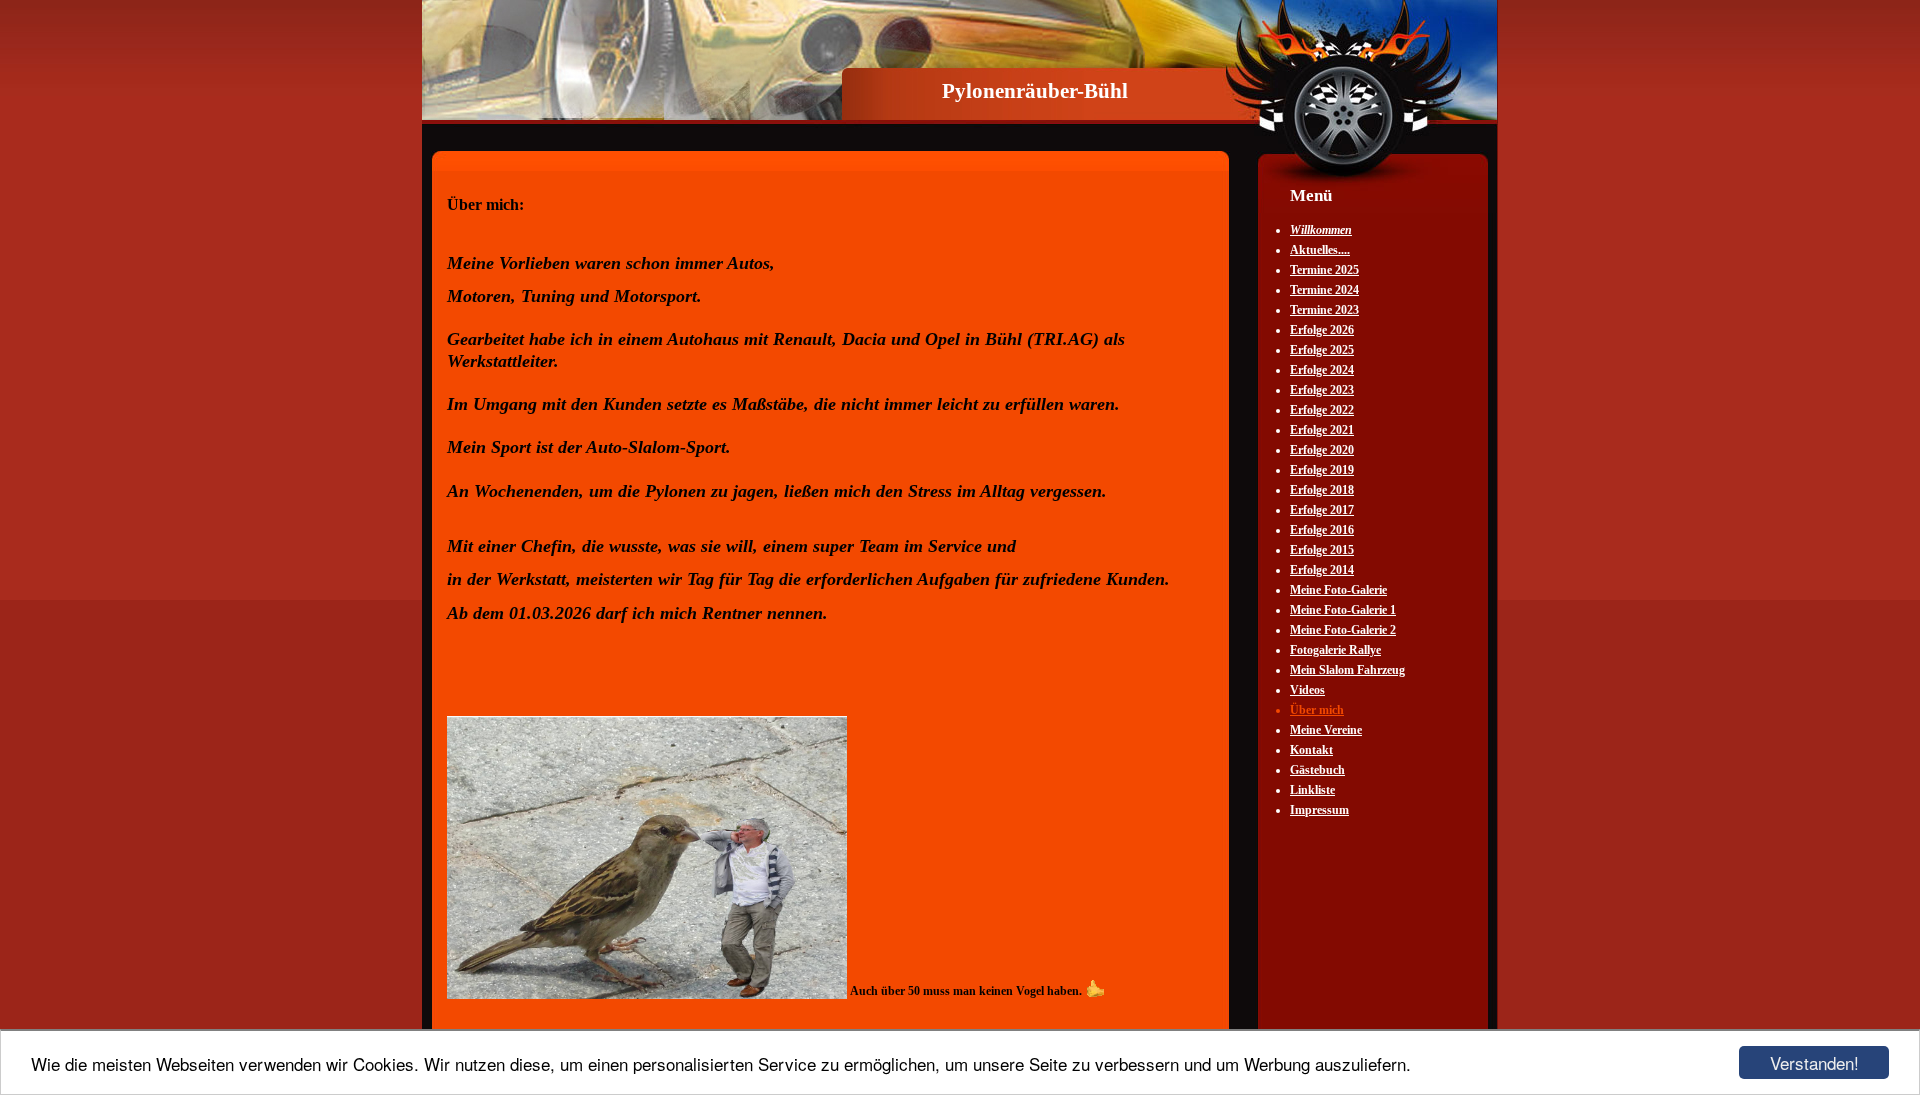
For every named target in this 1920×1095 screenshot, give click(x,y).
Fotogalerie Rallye (1335, 650)
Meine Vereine (1326, 730)
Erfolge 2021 (1322, 430)
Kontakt (1311, 750)
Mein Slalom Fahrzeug (1347, 670)
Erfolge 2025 (1322, 350)
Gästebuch (1317, 770)
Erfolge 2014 (1322, 570)
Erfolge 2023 (1322, 390)
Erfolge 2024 (1322, 370)
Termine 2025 (1324, 270)
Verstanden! (1814, 1062)
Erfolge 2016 (1322, 530)
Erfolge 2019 (1322, 470)
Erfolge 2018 (1322, 490)
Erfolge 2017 (1322, 510)
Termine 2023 (1324, 310)
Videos (1307, 690)
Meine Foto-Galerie (1338, 590)
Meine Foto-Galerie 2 (1343, 630)
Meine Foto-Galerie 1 (1343, 610)
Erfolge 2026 (1322, 330)
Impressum (1319, 810)
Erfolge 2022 (1322, 410)
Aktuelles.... (1320, 250)
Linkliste (1312, 790)
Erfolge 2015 (1322, 550)
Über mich (1317, 710)
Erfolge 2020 (1322, 450)
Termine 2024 (1324, 290)
